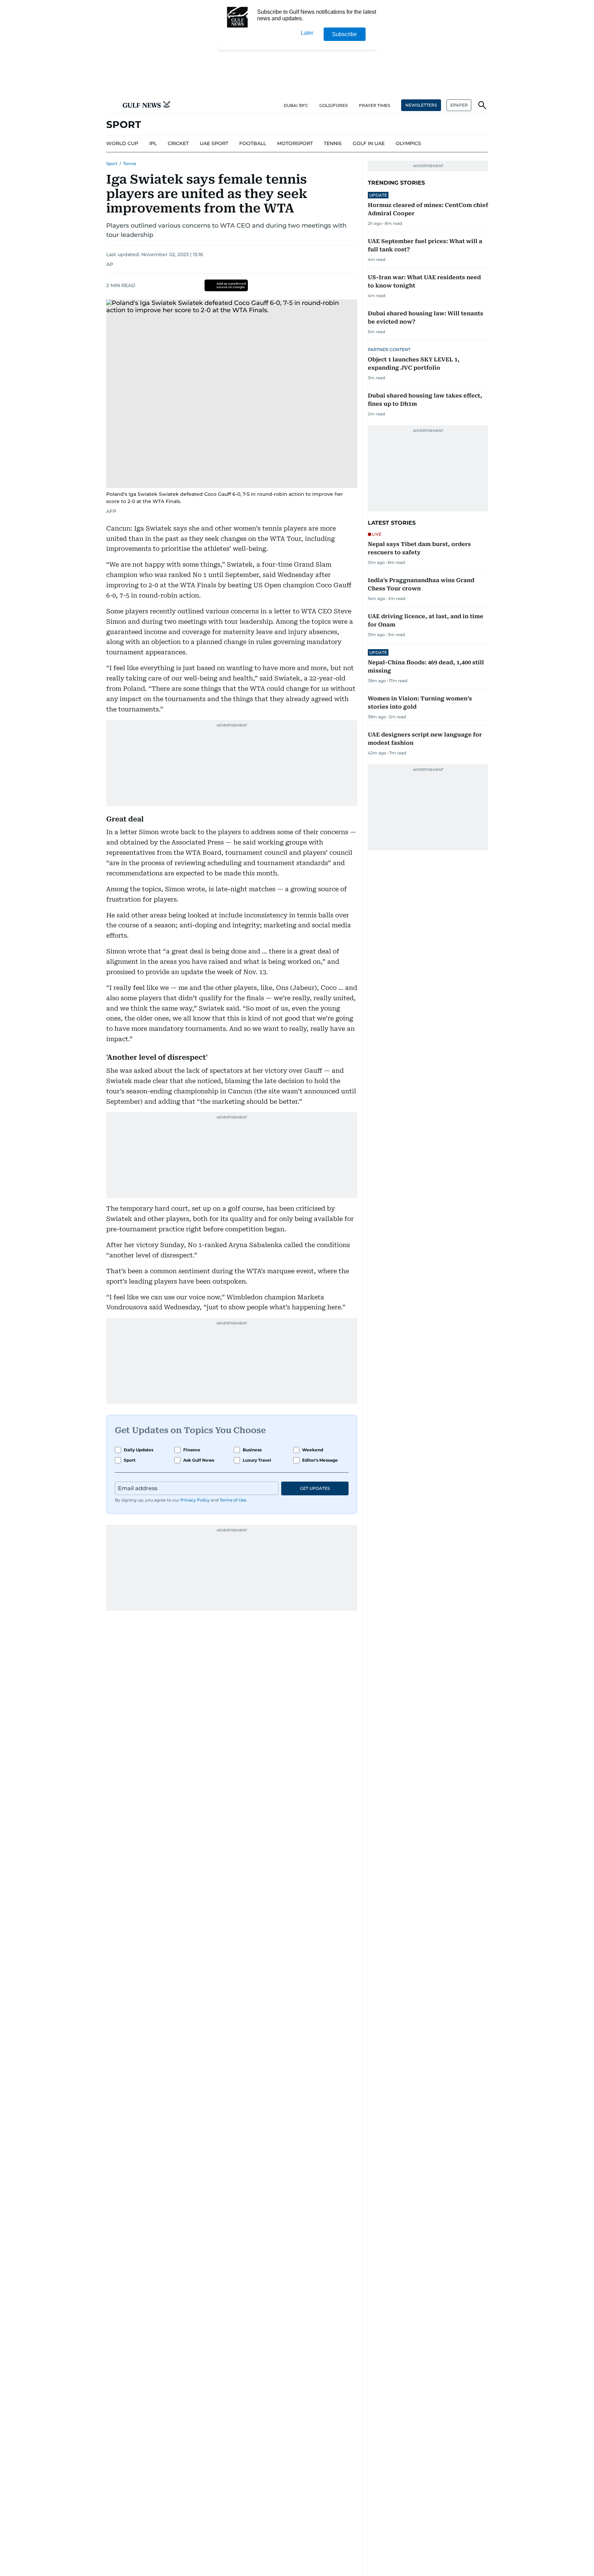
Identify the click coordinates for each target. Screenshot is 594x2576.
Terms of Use (233, 1500)
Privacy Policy (195, 1500)
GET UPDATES (315, 1488)
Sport (112, 163)
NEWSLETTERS (421, 105)
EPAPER (459, 105)
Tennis (130, 163)
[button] (112, 105)
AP (110, 264)
